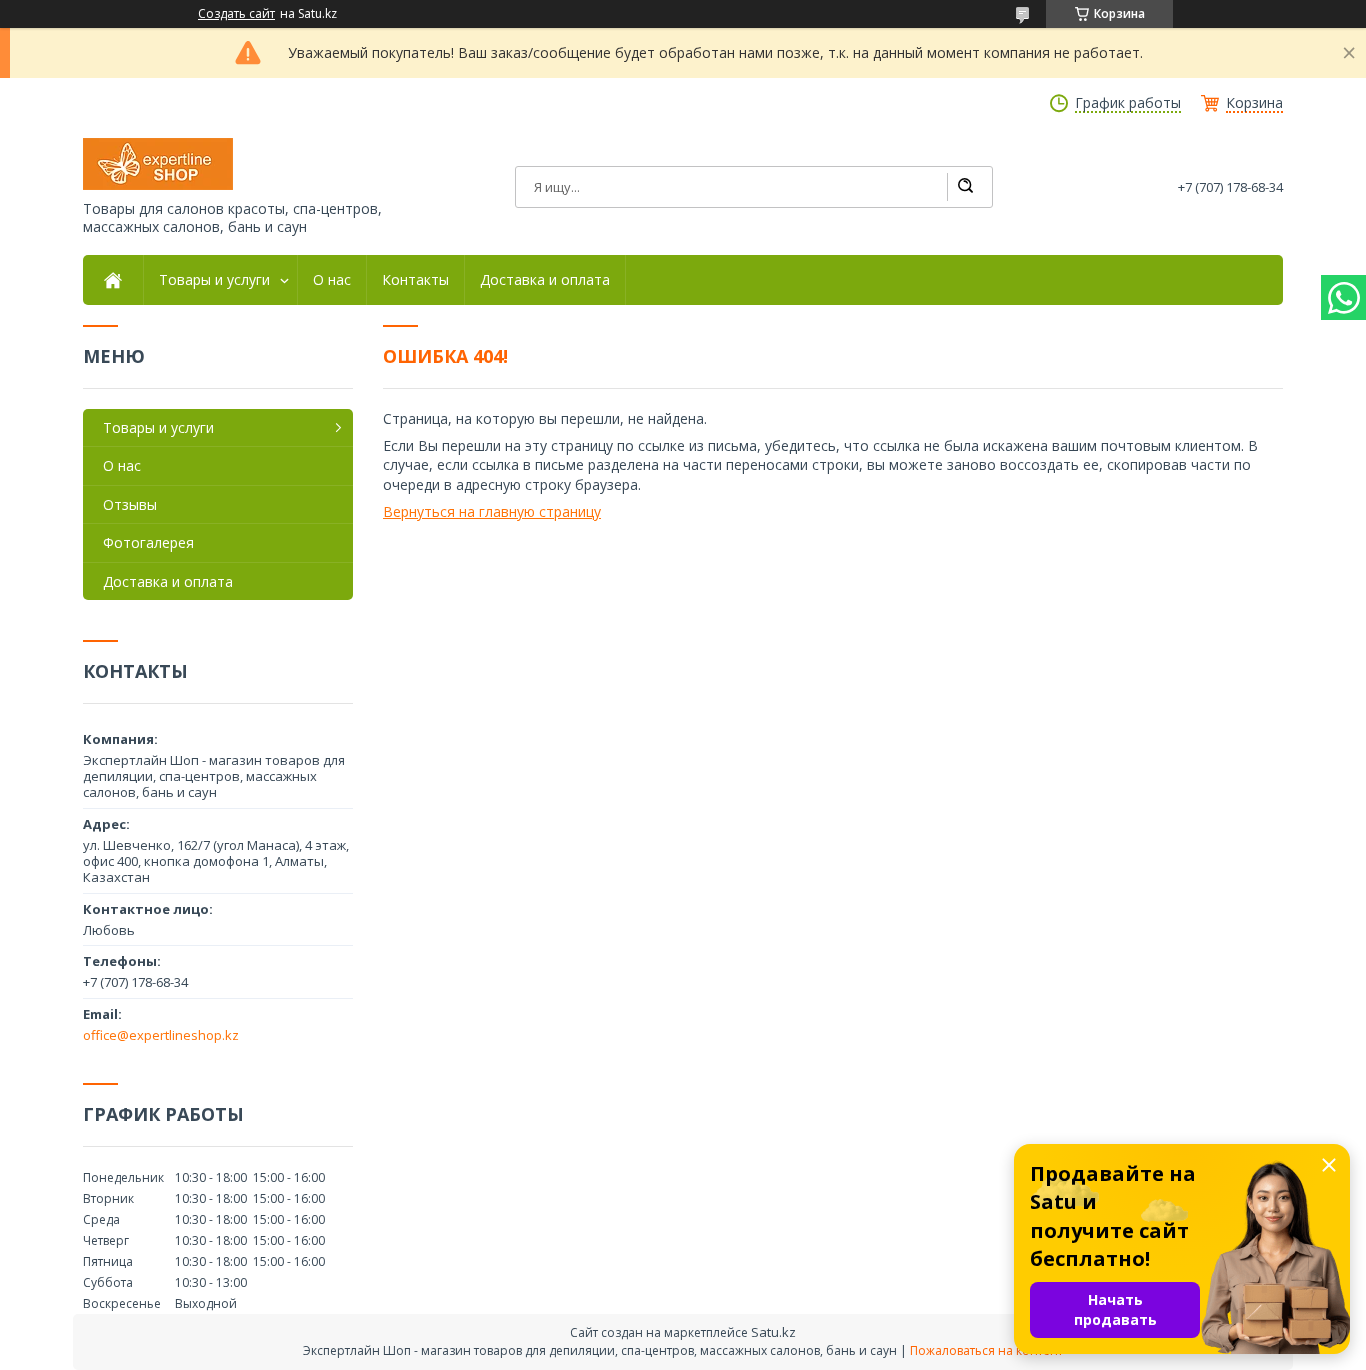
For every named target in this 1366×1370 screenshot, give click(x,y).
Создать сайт (236, 14)
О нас (332, 280)
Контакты (415, 280)
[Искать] (965, 187)
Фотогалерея (148, 542)
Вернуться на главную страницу (492, 511)
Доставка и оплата (545, 280)
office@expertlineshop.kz (161, 1035)
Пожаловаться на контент (986, 1350)
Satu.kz (773, 1332)
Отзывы (130, 504)
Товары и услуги (214, 280)
